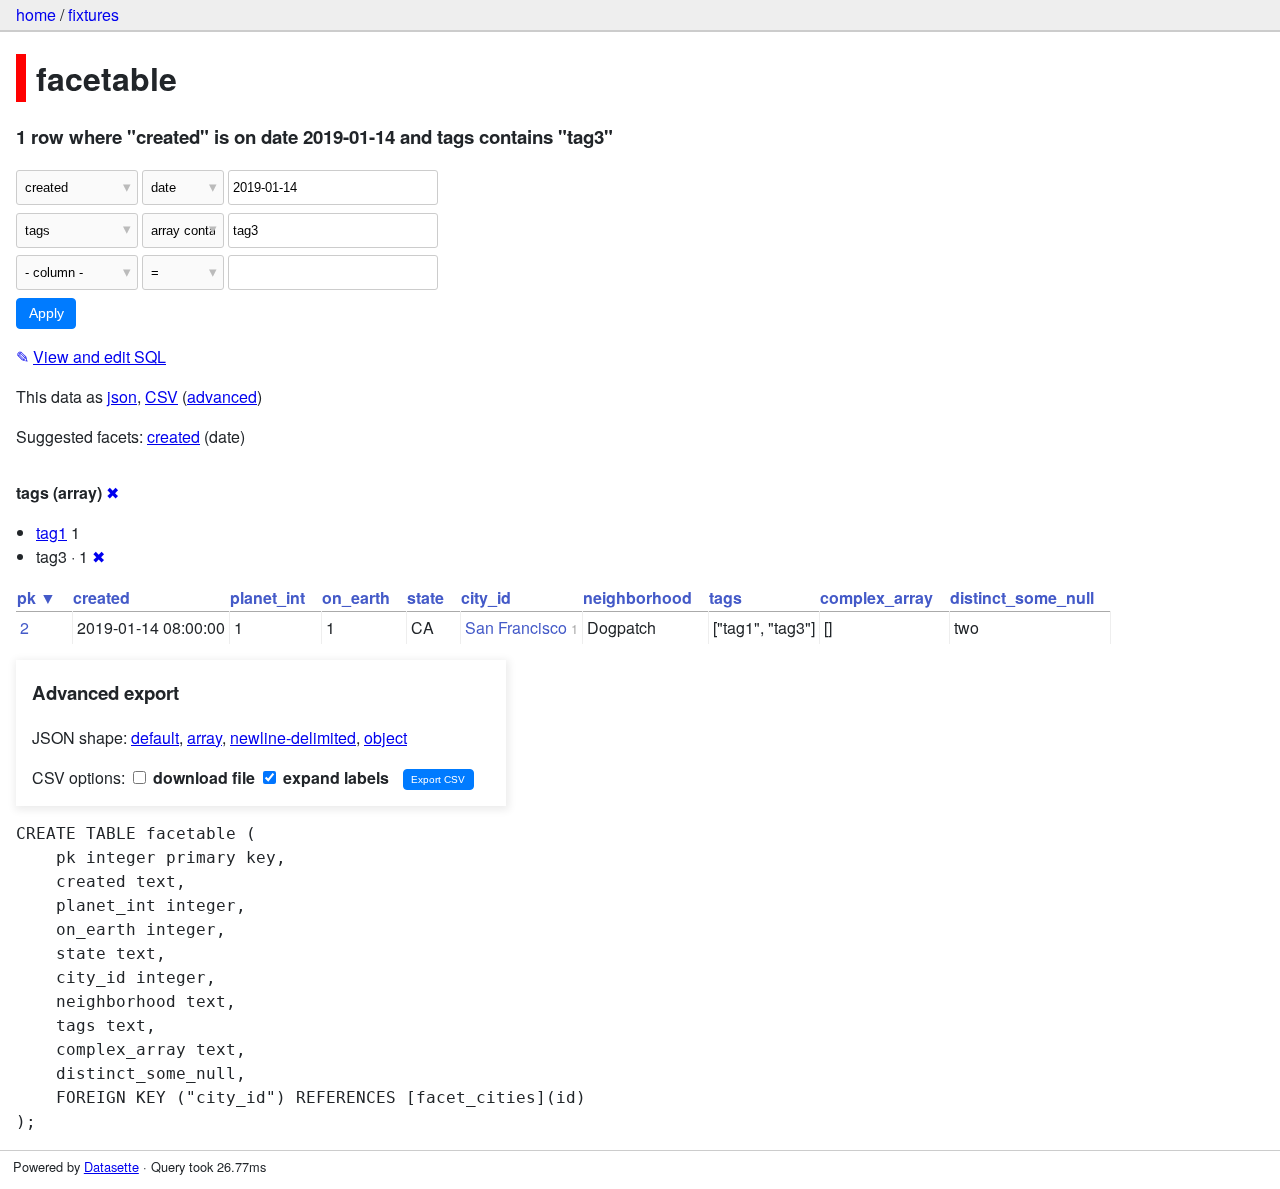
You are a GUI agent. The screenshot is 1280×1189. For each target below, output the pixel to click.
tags (725, 597)
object (385, 737)
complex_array (876, 597)
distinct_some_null (1022, 597)
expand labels (334, 777)
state (425, 597)
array (204, 737)
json (122, 396)
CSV (161, 396)
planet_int (267, 597)
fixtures (93, 14)
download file (202, 777)
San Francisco (516, 627)
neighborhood (637, 597)
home (36, 14)
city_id (486, 597)
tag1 (51, 532)
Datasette (111, 1166)
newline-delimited (293, 737)
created (173, 436)
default (155, 737)
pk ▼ (36, 597)
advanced (222, 396)
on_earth (356, 597)
